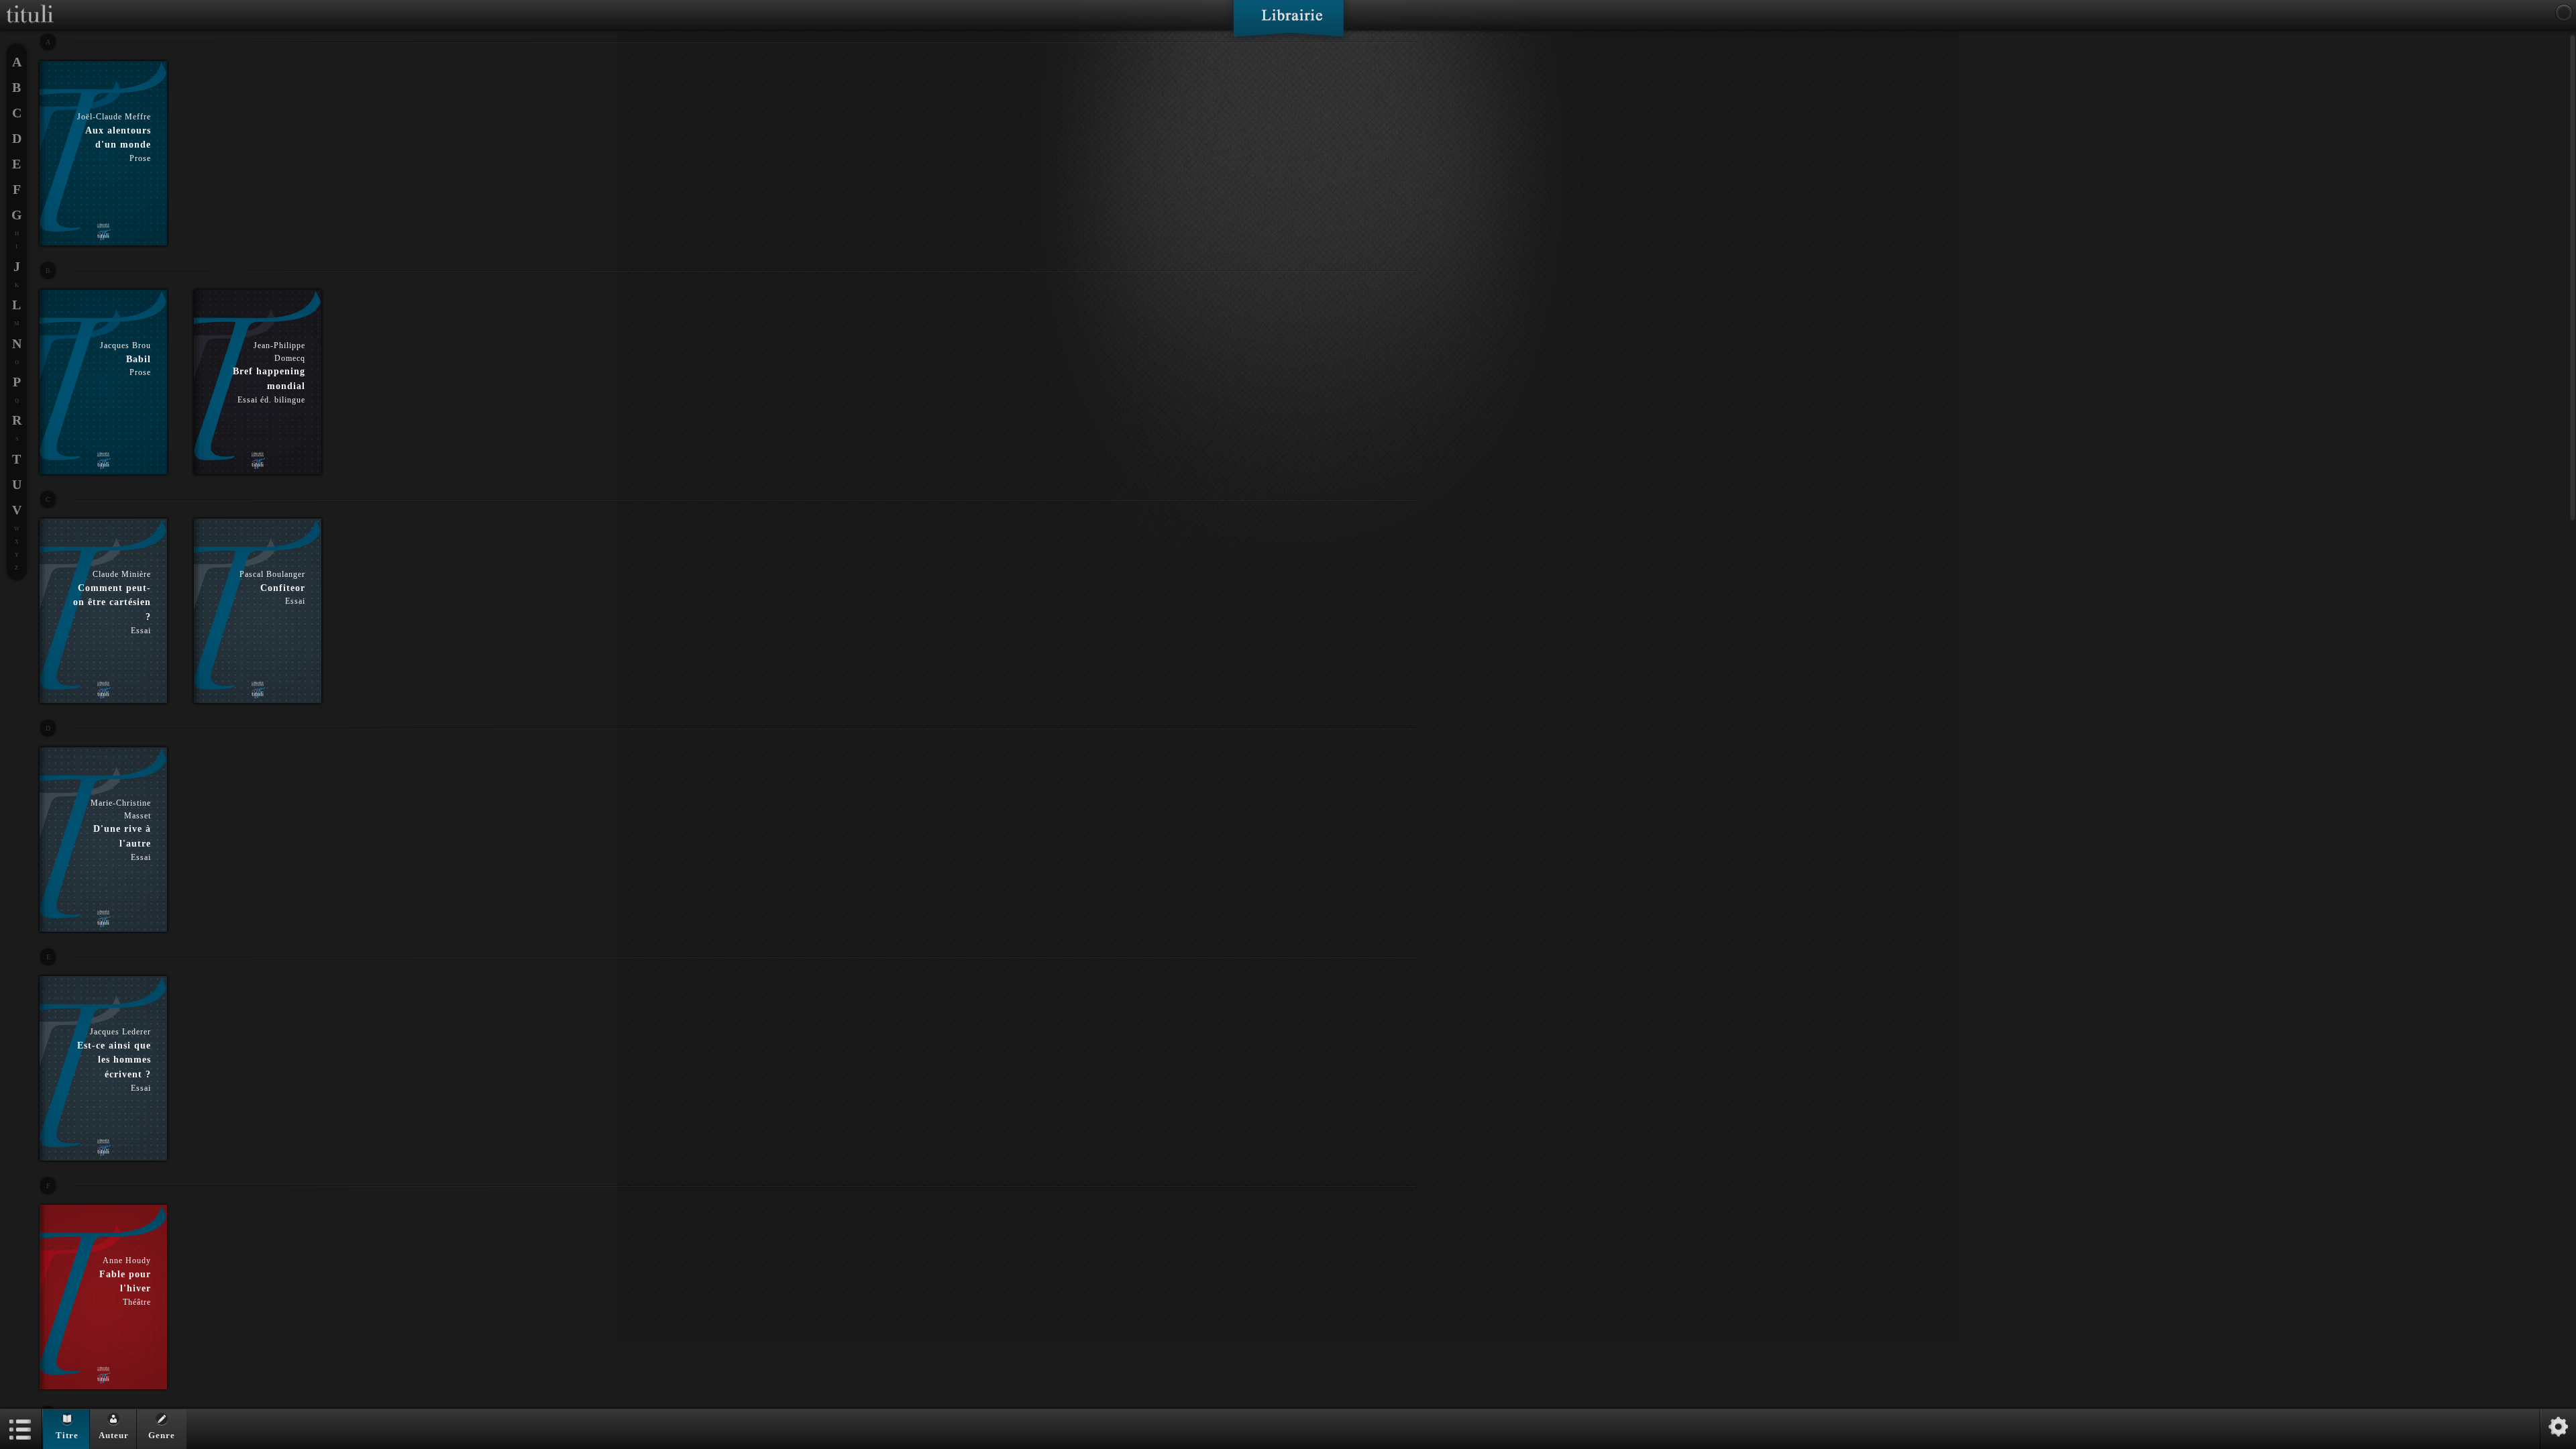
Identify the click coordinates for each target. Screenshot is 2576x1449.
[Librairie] (1288, 23)
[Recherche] (2564, 13)
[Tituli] (30, 5)
